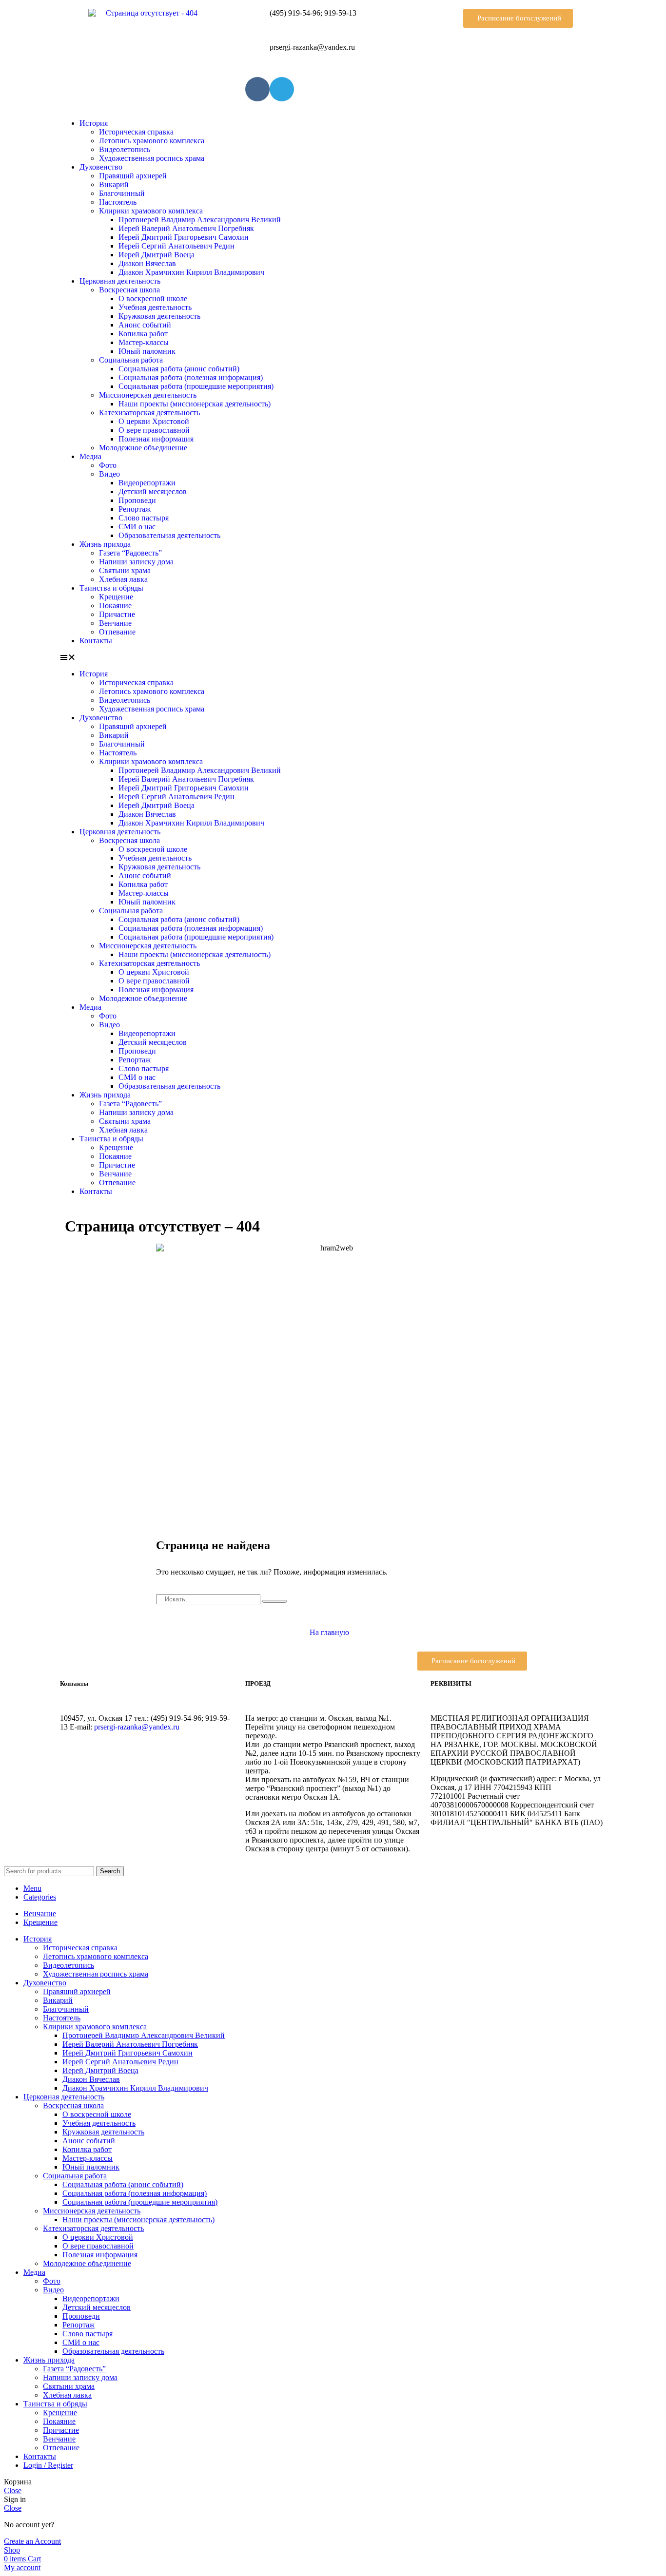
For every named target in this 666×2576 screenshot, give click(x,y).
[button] (518, 18)
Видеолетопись (125, 149)
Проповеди (137, 500)
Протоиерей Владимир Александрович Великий (200, 220)
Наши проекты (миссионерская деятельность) (195, 404)
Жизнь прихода (105, 544)
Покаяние (115, 606)
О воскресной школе (153, 298)
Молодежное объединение (143, 448)
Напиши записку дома (136, 562)
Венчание (115, 623)
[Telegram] (282, 89)
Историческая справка (136, 132)
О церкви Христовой (154, 421)
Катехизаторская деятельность (149, 413)
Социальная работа (131, 360)
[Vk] (257, 89)
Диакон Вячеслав (147, 263)
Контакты (96, 641)
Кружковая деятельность (159, 316)
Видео (109, 474)
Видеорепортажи (147, 483)
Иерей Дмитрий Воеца (157, 255)
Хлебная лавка (123, 579)
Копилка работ (143, 334)
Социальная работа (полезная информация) (191, 377)
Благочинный (122, 193)
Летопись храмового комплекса (152, 141)
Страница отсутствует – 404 (162, 1226)
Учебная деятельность (155, 307)
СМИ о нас (137, 527)
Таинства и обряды (111, 588)
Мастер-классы (144, 342)
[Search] (274, 1601)
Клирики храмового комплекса (151, 211)
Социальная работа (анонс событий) (179, 369)
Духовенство (101, 167)
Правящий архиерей (133, 176)
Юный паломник (147, 351)
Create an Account (32, 2541)
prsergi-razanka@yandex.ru (137, 1727)
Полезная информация (156, 439)
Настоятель (118, 202)
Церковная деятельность (120, 281)
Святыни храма (125, 570)
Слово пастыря (144, 518)
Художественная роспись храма (152, 158)
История (94, 123)
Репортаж (135, 509)
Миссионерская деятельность (148, 395)
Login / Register (48, 2465)
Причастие (117, 614)
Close (13, 2490)
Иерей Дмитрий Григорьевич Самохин (184, 237)
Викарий (114, 184)
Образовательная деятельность (169, 535)
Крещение (116, 597)
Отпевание (117, 632)
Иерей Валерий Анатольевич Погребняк (186, 228)
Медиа (90, 456)
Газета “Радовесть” (130, 553)
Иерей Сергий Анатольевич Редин (176, 246)
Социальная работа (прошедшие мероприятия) (196, 386)
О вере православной (154, 430)
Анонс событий (145, 325)
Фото (108, 465)
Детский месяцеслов (153, 491)
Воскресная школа (129, 290)
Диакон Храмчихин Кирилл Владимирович (191, 272)
